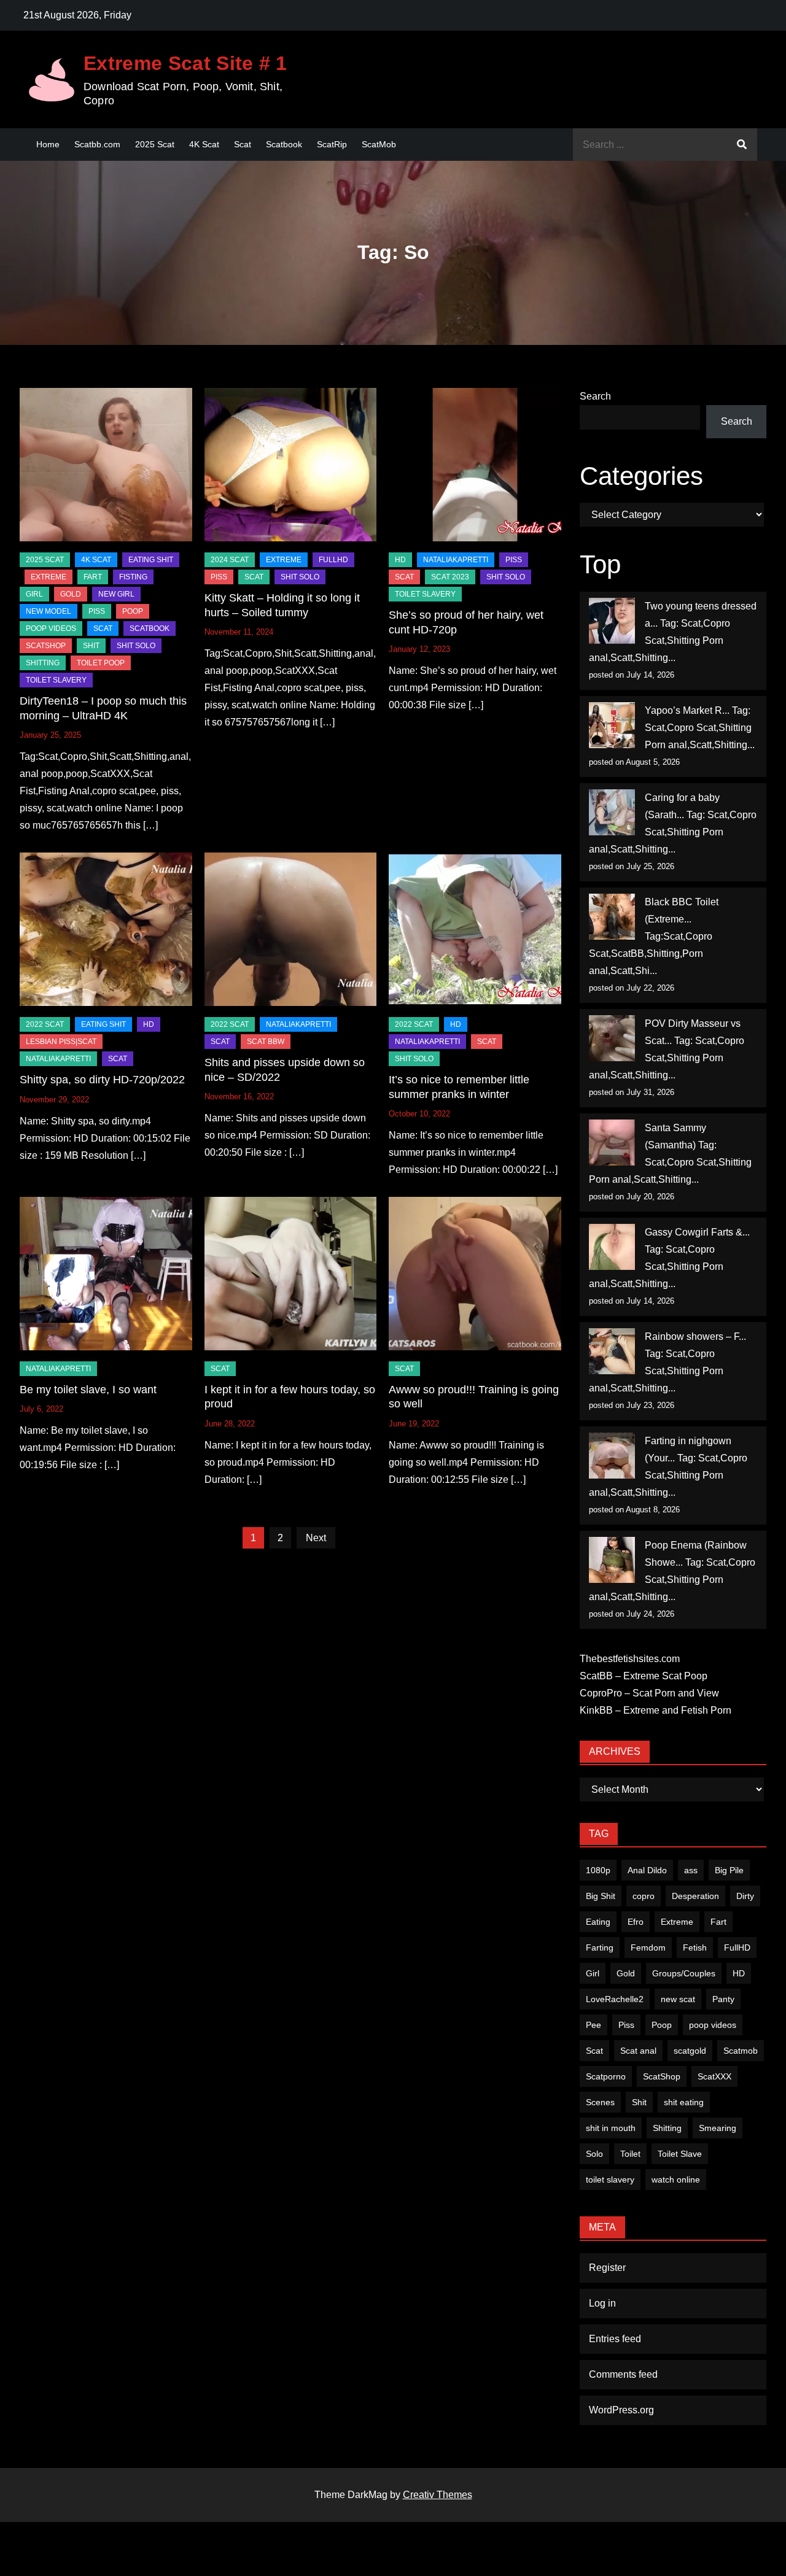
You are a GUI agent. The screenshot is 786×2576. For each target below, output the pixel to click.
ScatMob (379, 144)
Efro (636, 1922)
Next (316, 1538)
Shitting (667, 2128)
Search (595, 396)
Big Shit (601, 1896)
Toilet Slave (680, 2154)
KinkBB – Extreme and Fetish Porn (656, 1710)
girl (34, 594)
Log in (602, 2303)
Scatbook (284, 144)
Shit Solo (136, 646)
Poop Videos (51, 629)
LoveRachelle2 (615, 1999)
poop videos (713, 2025)
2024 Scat (230, 560)
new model (49, 611)
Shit (639, 2102)
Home (48, 144)
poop (133, 611)
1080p (598, 1870)
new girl (116, 594)
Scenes (600, 2102)
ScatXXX (714, 2076)
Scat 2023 (450, 577)
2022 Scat (45, 1024)
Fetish (695, 1947)
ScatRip (332, 144)
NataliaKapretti (456, 560)
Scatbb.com (97, 144)
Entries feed (615, 2339)
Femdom (648, 1947)
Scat (243, 144)
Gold (626, 1973)
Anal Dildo (647, 1870)
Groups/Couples (684, 1973)
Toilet (630, 2154)
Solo (594, 2154)
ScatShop (46, 646)
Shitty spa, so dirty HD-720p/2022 (102, 1080)
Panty (723, 1999)
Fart (718, 1922)
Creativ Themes (438, 2495)
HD (400, 560)
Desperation (695, 1896)
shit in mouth (611, 2128)
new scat (678, 1999)
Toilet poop (101, 663)
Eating (598, 1922)
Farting (600, 1947)
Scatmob (741, 2051)
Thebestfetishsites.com (630, 1659)
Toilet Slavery (56, 680)
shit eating (684, 2102)
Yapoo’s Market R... (687, 710)
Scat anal (638, 2051)
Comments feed (623, 2374)
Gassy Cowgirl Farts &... (697, 1232)
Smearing (718, 2128)
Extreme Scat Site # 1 (185, 63)
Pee (593, 2025)
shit (91, 646)
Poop (662, 2025)
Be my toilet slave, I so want (88, 1390)
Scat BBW (266, 1042)
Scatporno (606, 2076)
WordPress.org (621, 2410)
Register (607, 2268)
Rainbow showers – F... (695, 1336)
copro (644, 1896)
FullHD (333, 560)
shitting (43, 663)
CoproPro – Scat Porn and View (649, 1693)
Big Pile (729, 1870)
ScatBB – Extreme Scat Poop (644, 1676)
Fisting (133, 577)
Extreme (49, 577)
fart (93, 577)
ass (691, 1870)
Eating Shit (151, 560)
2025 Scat (155, 144)
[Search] (742, 145)
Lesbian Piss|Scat (61, 1042)
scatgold (690, 2051)
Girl (593, 1973)
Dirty (745, 1896)
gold (71, 594)
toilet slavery (610, 2180)
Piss (97, 611)
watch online (676, 2180)
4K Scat (204, 144)
